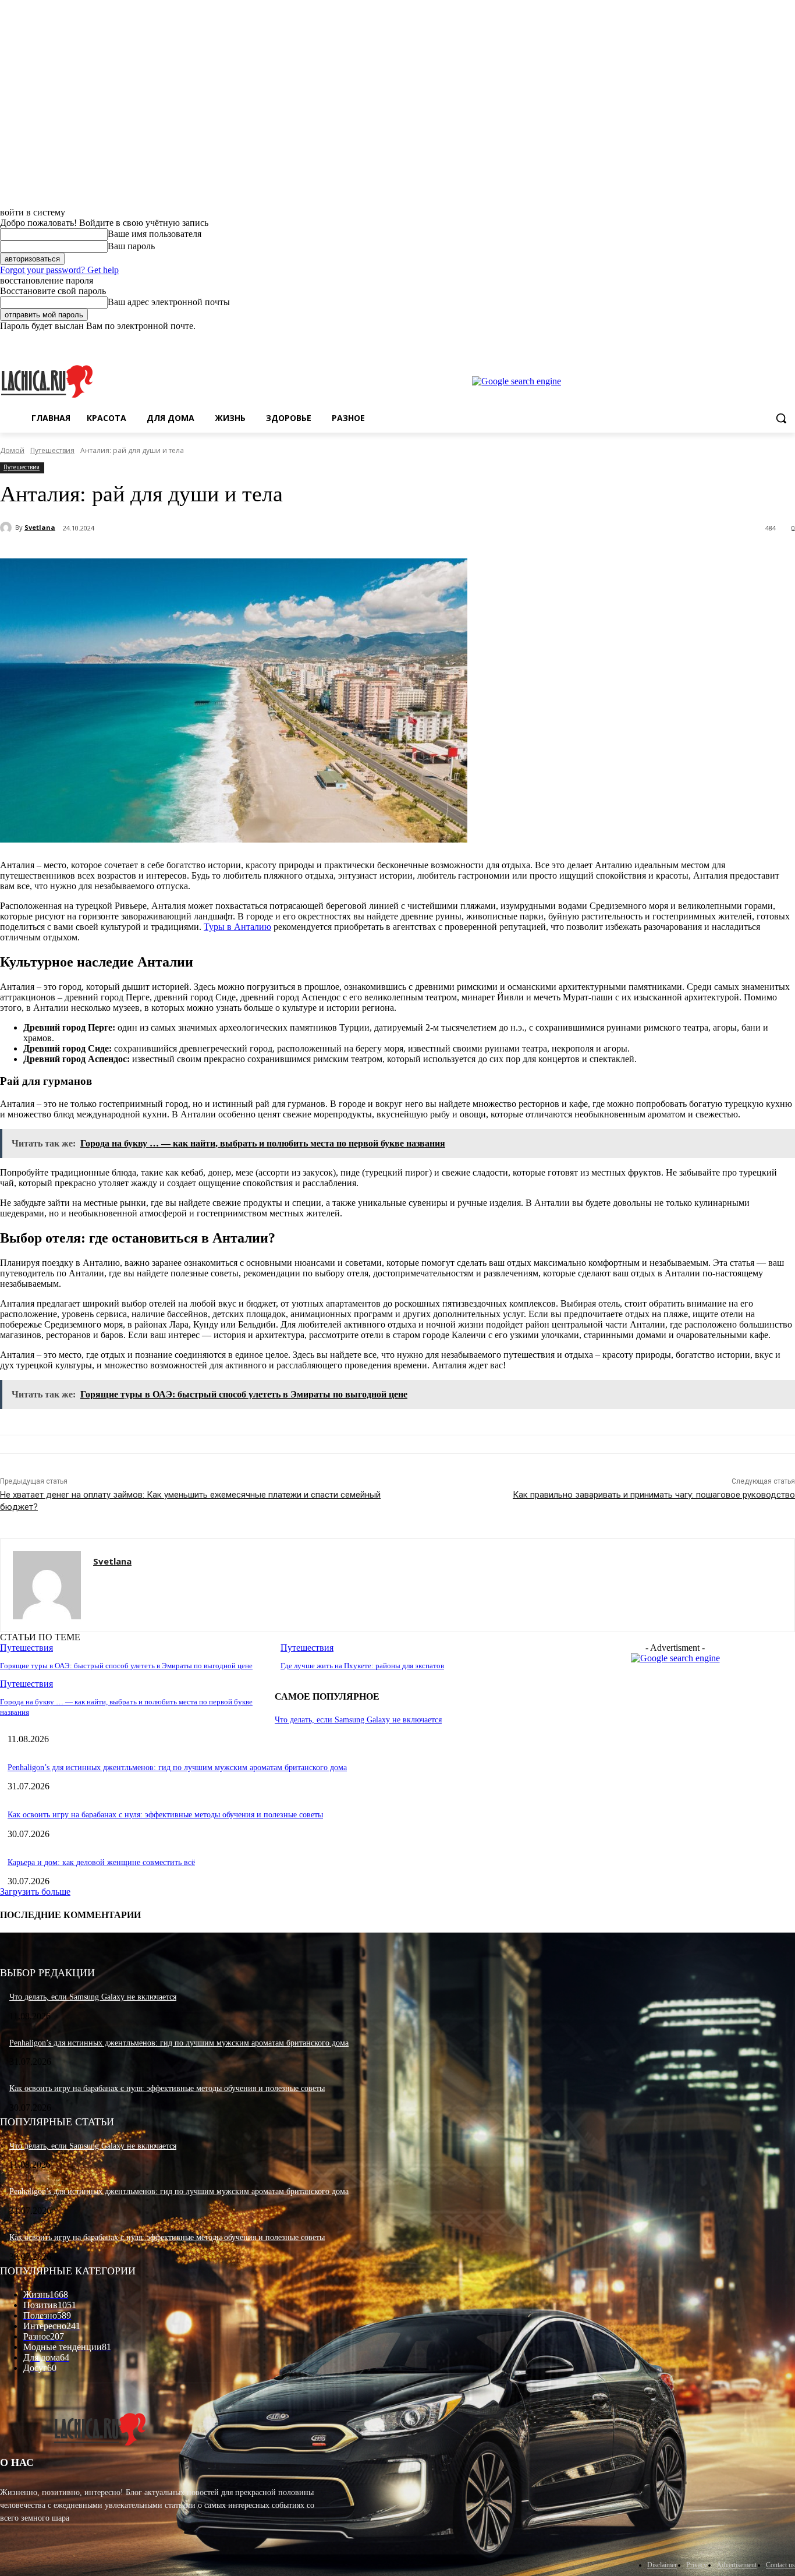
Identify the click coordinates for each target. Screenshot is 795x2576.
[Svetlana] (8, 528)
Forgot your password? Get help (59, 270)
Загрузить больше (35, 1892)
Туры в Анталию (237, 927)
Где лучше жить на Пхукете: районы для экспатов (362, 1666)
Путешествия (52, 450)
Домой (12, 450)
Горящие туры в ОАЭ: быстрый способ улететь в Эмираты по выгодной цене (126, 1666)
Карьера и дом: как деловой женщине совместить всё (101, 1862)
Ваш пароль (131, 246)
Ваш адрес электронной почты (169, 302)
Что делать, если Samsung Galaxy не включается (358, 1720)
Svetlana (40, 527)
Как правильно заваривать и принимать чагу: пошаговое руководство (654, 1495)
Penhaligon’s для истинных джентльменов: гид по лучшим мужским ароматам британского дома (177, 1768)
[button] (781, 418)
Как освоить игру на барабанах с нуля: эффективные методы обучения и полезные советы (165, 1815)
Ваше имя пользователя (155, 234)
